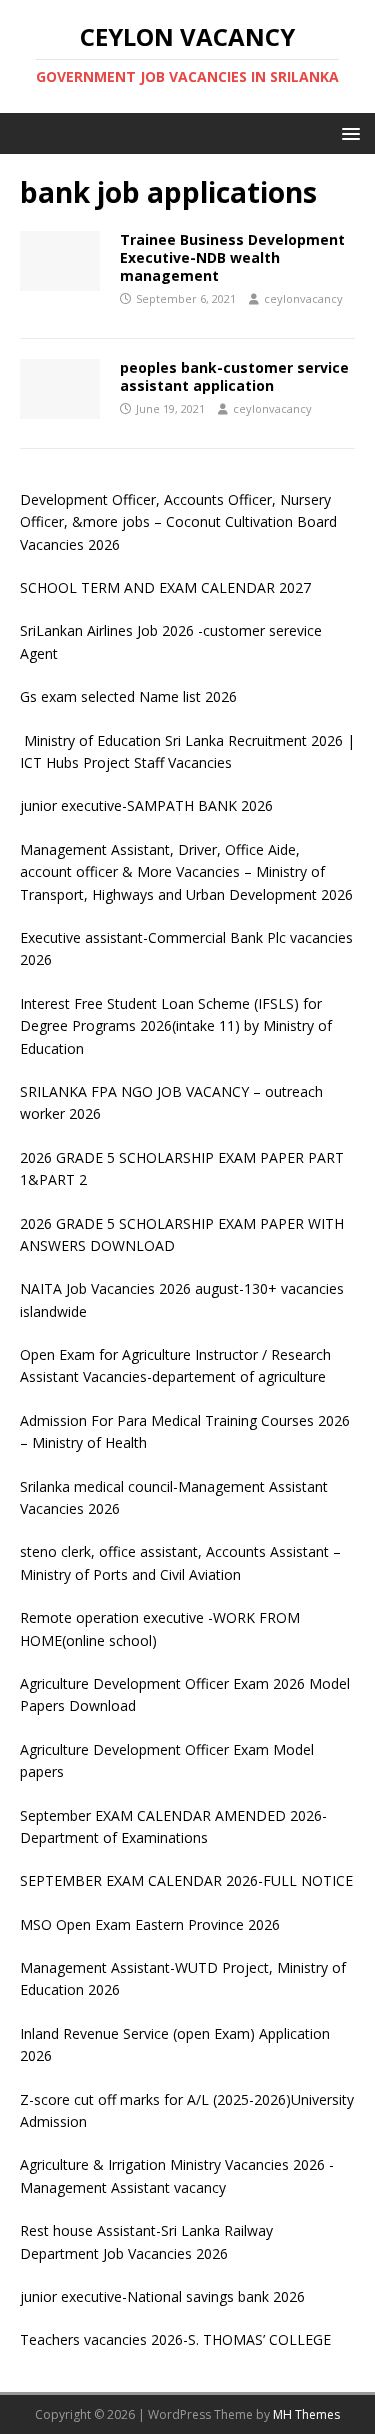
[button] (347, 132)
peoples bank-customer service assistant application (234, 376)
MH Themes (306, 2414)
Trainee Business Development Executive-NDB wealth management (232, 257)
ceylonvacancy (303, 298)
